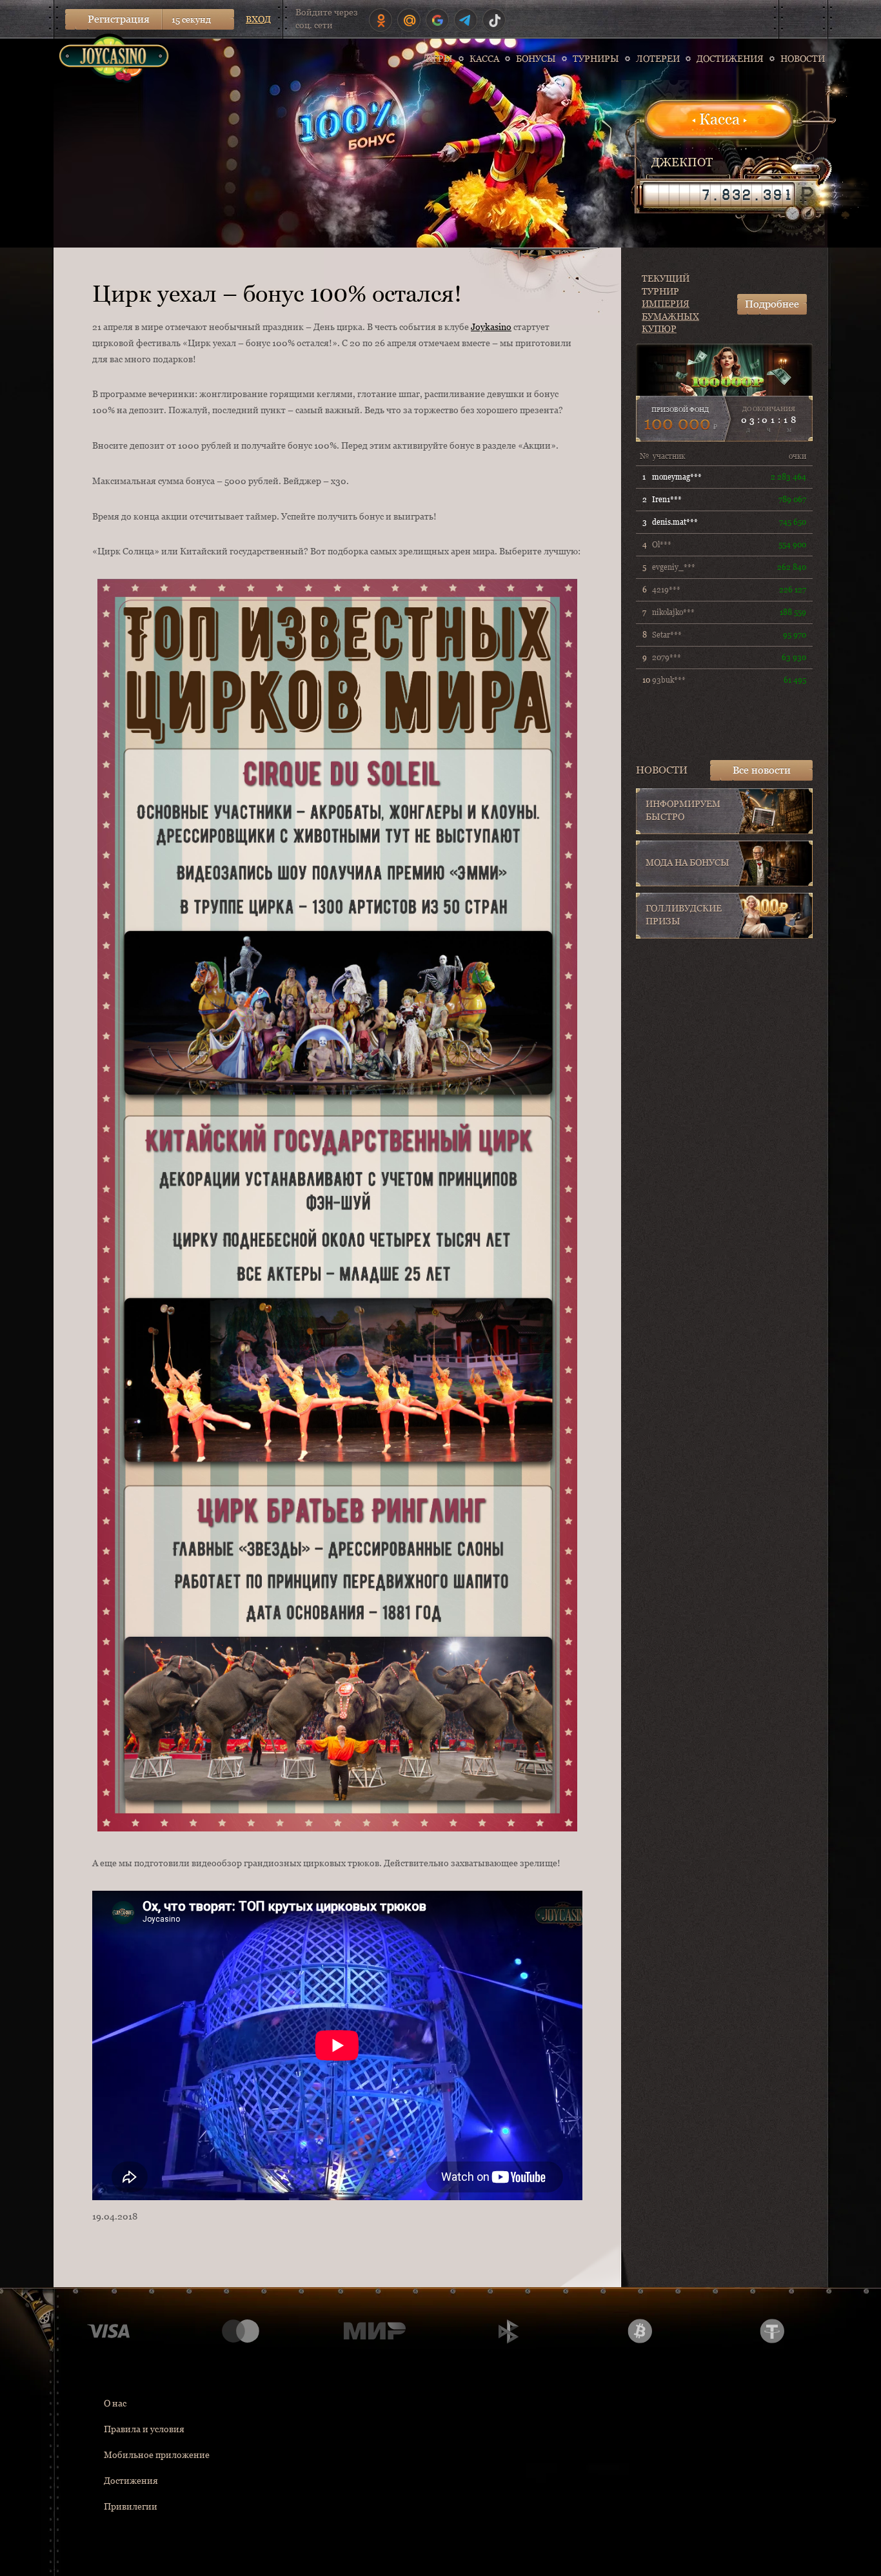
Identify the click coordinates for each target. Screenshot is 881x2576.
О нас (115, 2403)
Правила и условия (144, 2429)
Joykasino (491, 327)
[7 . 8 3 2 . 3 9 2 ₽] (718, 195)
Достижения (131, 2481)
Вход (258, 19)
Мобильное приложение (157, 2455)
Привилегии (131, 2506)
